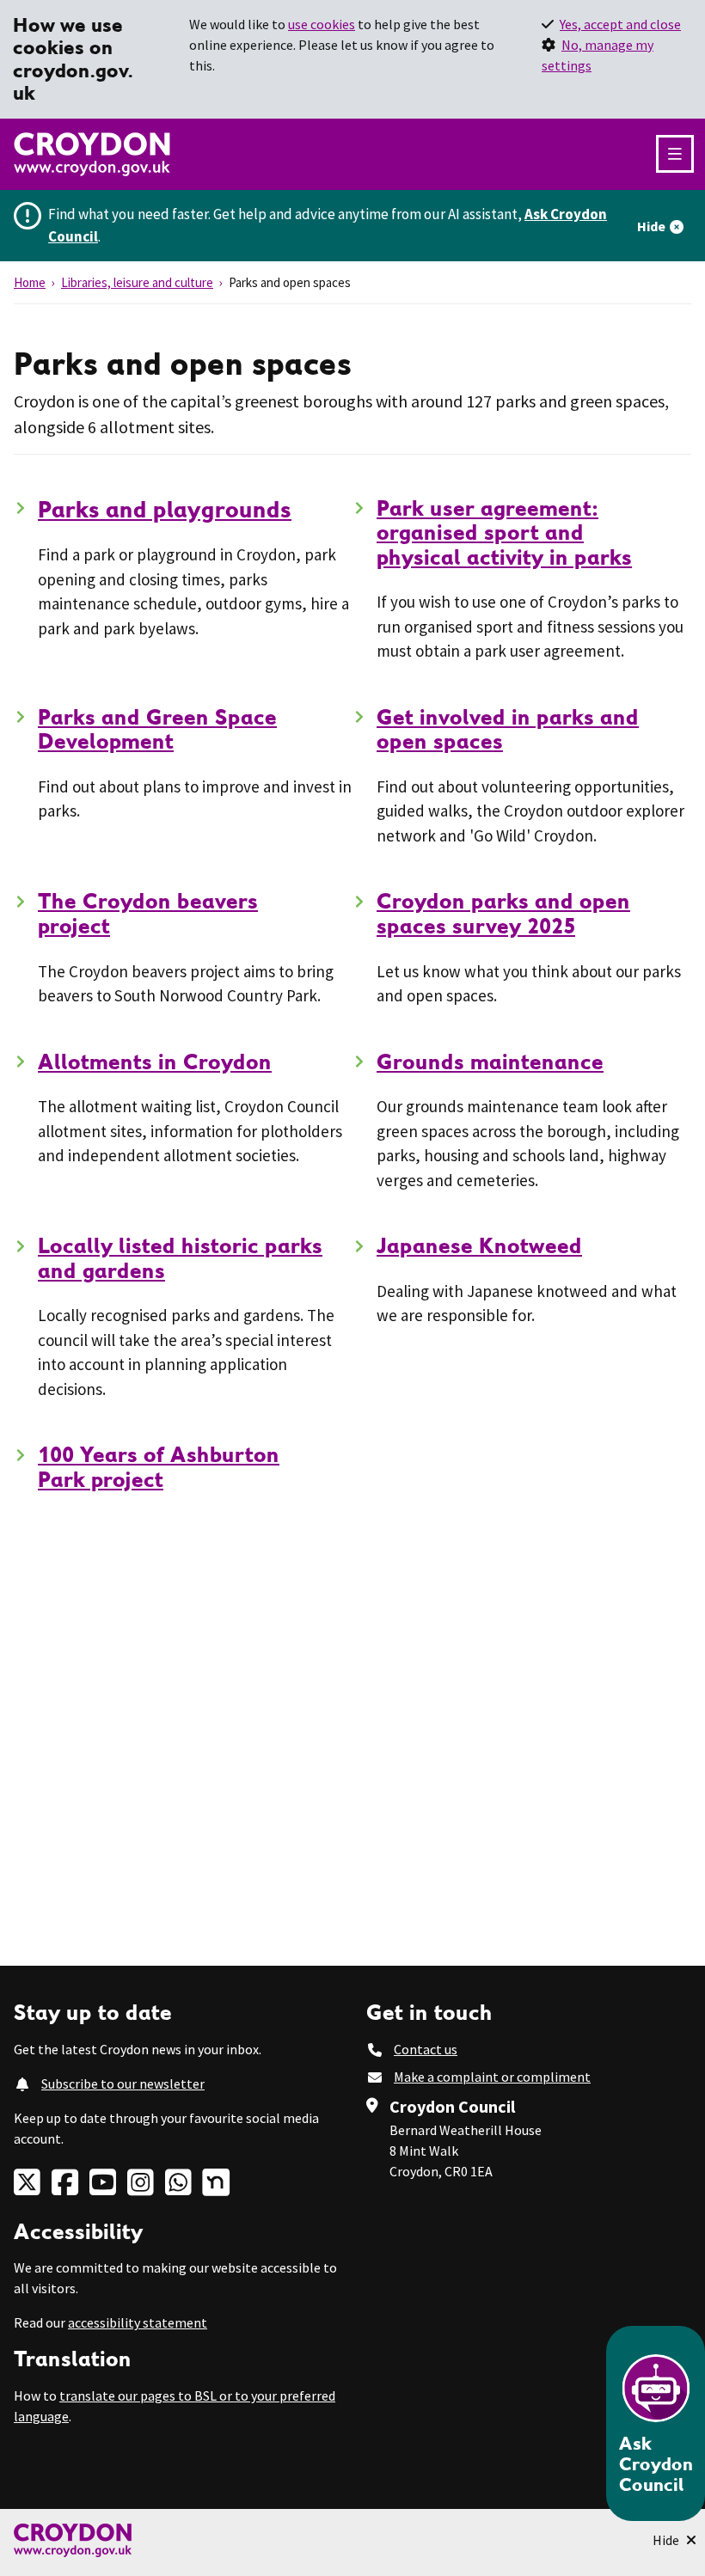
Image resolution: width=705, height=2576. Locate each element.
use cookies (322, 24)
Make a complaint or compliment (492, 2077)
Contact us (426, 2049)
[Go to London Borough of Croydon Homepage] (352, 2540)
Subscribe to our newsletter (123, 2083)
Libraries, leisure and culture (137, 282)
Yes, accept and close (620, 24)
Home (30, 282)
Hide (651, 226)
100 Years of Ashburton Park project (159, 1467)
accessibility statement (138, 2322)
